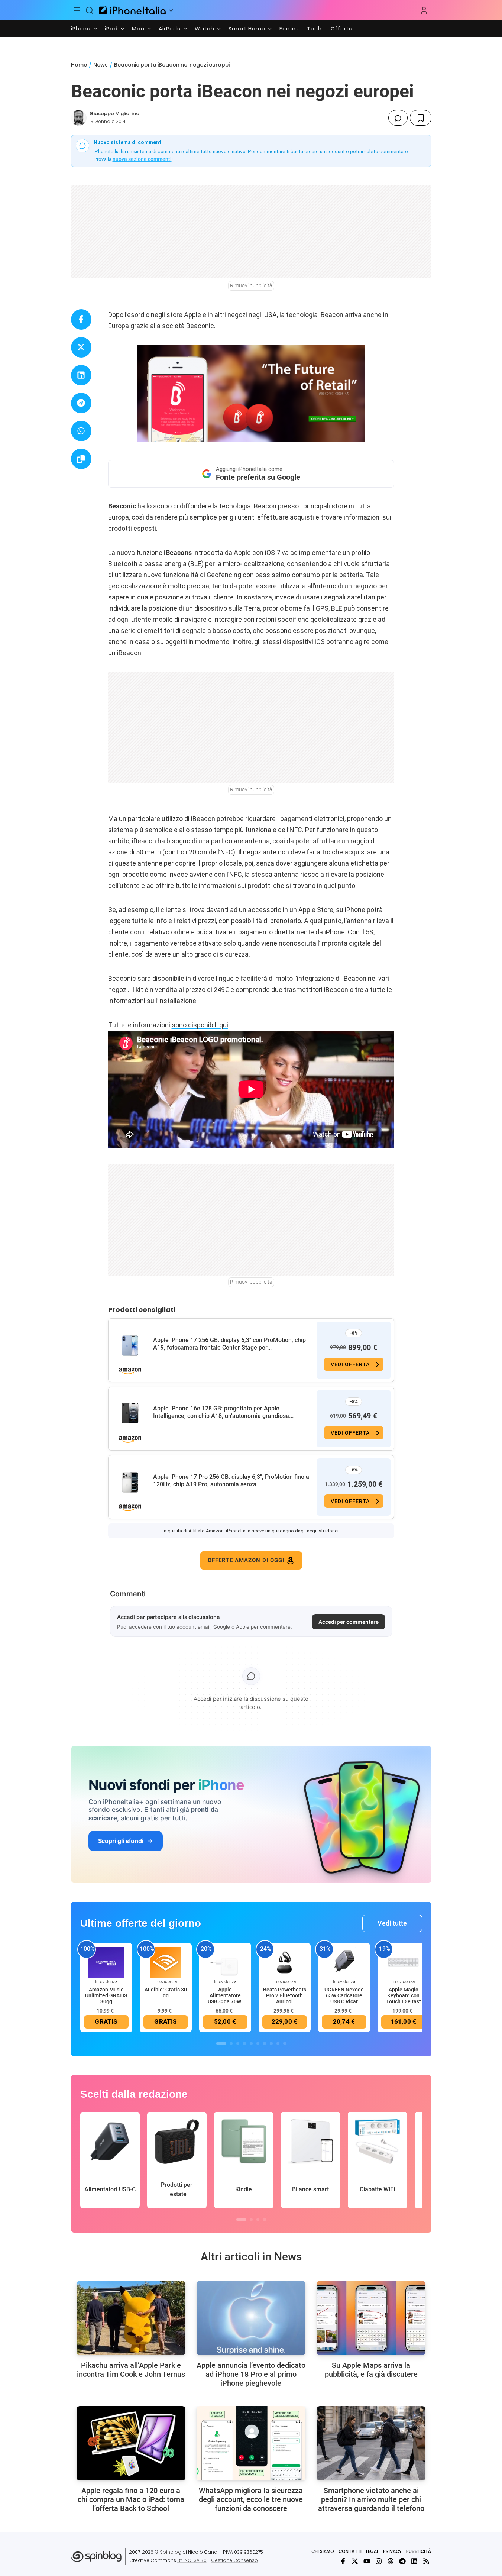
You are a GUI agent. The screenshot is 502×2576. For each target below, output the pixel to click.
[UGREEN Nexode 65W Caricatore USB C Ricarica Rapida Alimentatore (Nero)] (344, 1962)
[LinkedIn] (414, 2561)
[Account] (424, 10)
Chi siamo (323, 2551)
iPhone (81, 29)
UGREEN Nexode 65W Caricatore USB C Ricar (344, 1995)
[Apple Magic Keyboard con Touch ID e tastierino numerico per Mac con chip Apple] (404, 1962)
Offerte (342, 29)
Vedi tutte (392, 1923)
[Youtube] (367, 2561)
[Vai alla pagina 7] (265, 2043)
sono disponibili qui (200, 1025)
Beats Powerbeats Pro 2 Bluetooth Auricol (285, 1995)
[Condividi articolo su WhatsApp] (81, 431)
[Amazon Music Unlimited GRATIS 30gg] (106, 1962)
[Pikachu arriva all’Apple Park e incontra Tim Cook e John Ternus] (131, 2318)
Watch (205, 29)
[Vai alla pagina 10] (285, 2043)
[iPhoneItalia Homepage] (132, 10)
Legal (372, 2551)
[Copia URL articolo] (81, 459)
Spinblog (171, 2552)
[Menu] (77, 10)
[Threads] (391, 2561)
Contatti (350, 2551)
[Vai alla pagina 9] (278, 2043)
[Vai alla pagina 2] (231, 2043)
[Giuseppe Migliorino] (79, 118)
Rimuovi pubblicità (251, 285)
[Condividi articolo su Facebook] (81, 319)
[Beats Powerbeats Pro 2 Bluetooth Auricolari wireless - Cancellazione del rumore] (285, 1962)
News (101, 65)
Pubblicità (419, 2551)
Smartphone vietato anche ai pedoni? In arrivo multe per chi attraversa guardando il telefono (371, 2499)
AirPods (170, 29)
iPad (111, 29)
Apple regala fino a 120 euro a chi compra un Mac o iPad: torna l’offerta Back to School (131, 2499)
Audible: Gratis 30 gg (166, 1992)
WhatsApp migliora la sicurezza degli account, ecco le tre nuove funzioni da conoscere (251, 2499)
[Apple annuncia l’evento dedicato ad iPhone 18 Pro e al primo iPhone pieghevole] (251, 2318)
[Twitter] (355, 2561)
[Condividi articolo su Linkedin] (81, 375)
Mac (138, 29)
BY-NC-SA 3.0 (192, 2560)
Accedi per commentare (349, 1622)
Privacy (392, 2551)
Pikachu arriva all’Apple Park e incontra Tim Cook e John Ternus (131, 2370)
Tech (314, 29)
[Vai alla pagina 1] (221, 2043)
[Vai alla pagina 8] (271, 2043)
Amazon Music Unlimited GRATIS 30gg (106, 1995)
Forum (289, 29)
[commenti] (398, 118)
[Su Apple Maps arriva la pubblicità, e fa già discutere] (371, 2318)
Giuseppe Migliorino (114, 114)
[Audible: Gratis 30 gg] (166, 1962)
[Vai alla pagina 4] (244, 2043)
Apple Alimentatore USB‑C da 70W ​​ (225, 1995)
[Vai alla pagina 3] (238, 2043)
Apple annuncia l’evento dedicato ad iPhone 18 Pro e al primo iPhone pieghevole (251, 2374)
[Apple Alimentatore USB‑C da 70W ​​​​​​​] (225, 1962)
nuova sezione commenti (142, 159)
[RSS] (426, 2561)
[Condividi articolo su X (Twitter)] (81, 347)
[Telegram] (402, 2561)
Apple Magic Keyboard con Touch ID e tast (404, 1995)
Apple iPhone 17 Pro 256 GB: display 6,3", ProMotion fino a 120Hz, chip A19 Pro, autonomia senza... (231, 1481)
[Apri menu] (171, 10)
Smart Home (247, 29)
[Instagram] (379, 2561)
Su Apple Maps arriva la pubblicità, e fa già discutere (371, 2370)
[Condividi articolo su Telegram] (81, 403)
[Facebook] (343, 2561)
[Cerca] (90, 10)
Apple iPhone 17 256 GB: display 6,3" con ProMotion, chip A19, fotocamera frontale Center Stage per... (229, 1344)
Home (79, 65)
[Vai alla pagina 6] (258, 2043)
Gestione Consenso (234, 2560)
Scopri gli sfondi (121, 1841)
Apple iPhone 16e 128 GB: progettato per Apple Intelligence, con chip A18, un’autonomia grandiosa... (223, 1412)
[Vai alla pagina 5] (251, 2043)
